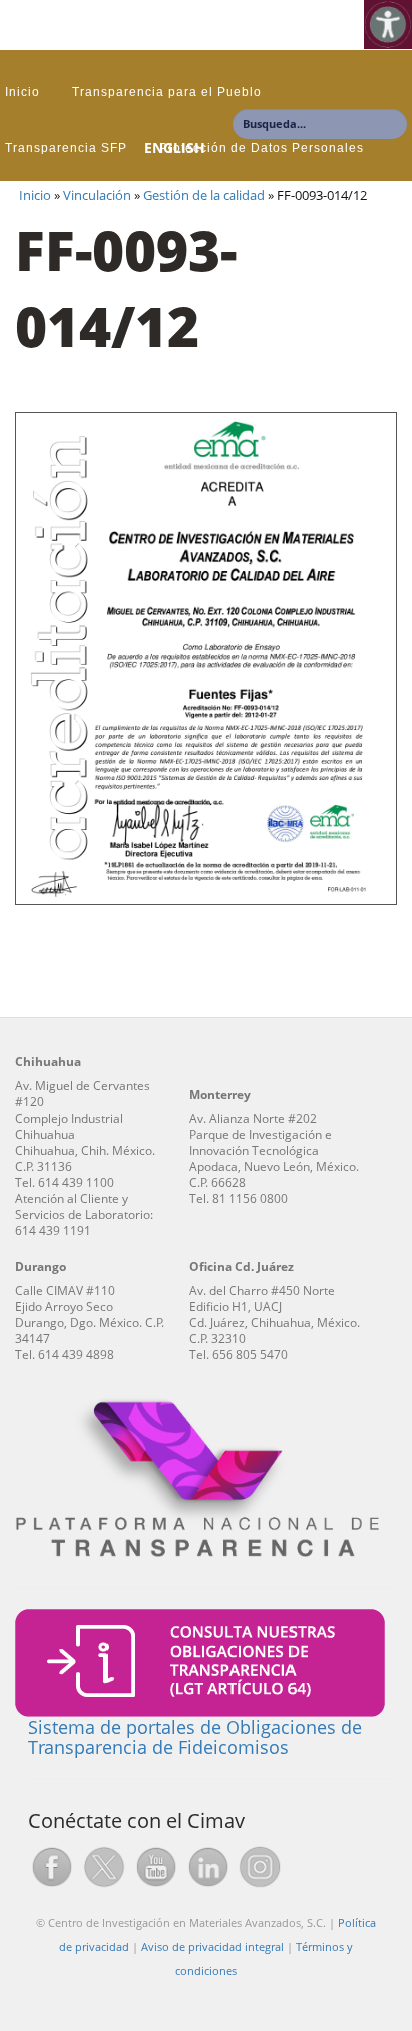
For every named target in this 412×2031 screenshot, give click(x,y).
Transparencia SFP (66, 148)
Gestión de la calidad (204, 195)
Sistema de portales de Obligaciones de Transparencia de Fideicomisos (195, 1737)
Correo (27, 204)
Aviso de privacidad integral (212, 1946)
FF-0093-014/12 (126, 287)
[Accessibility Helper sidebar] (388, 24)
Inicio (22, 92)
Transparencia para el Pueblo (167, 92)
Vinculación (97, 195)
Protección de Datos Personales (261, 148)
